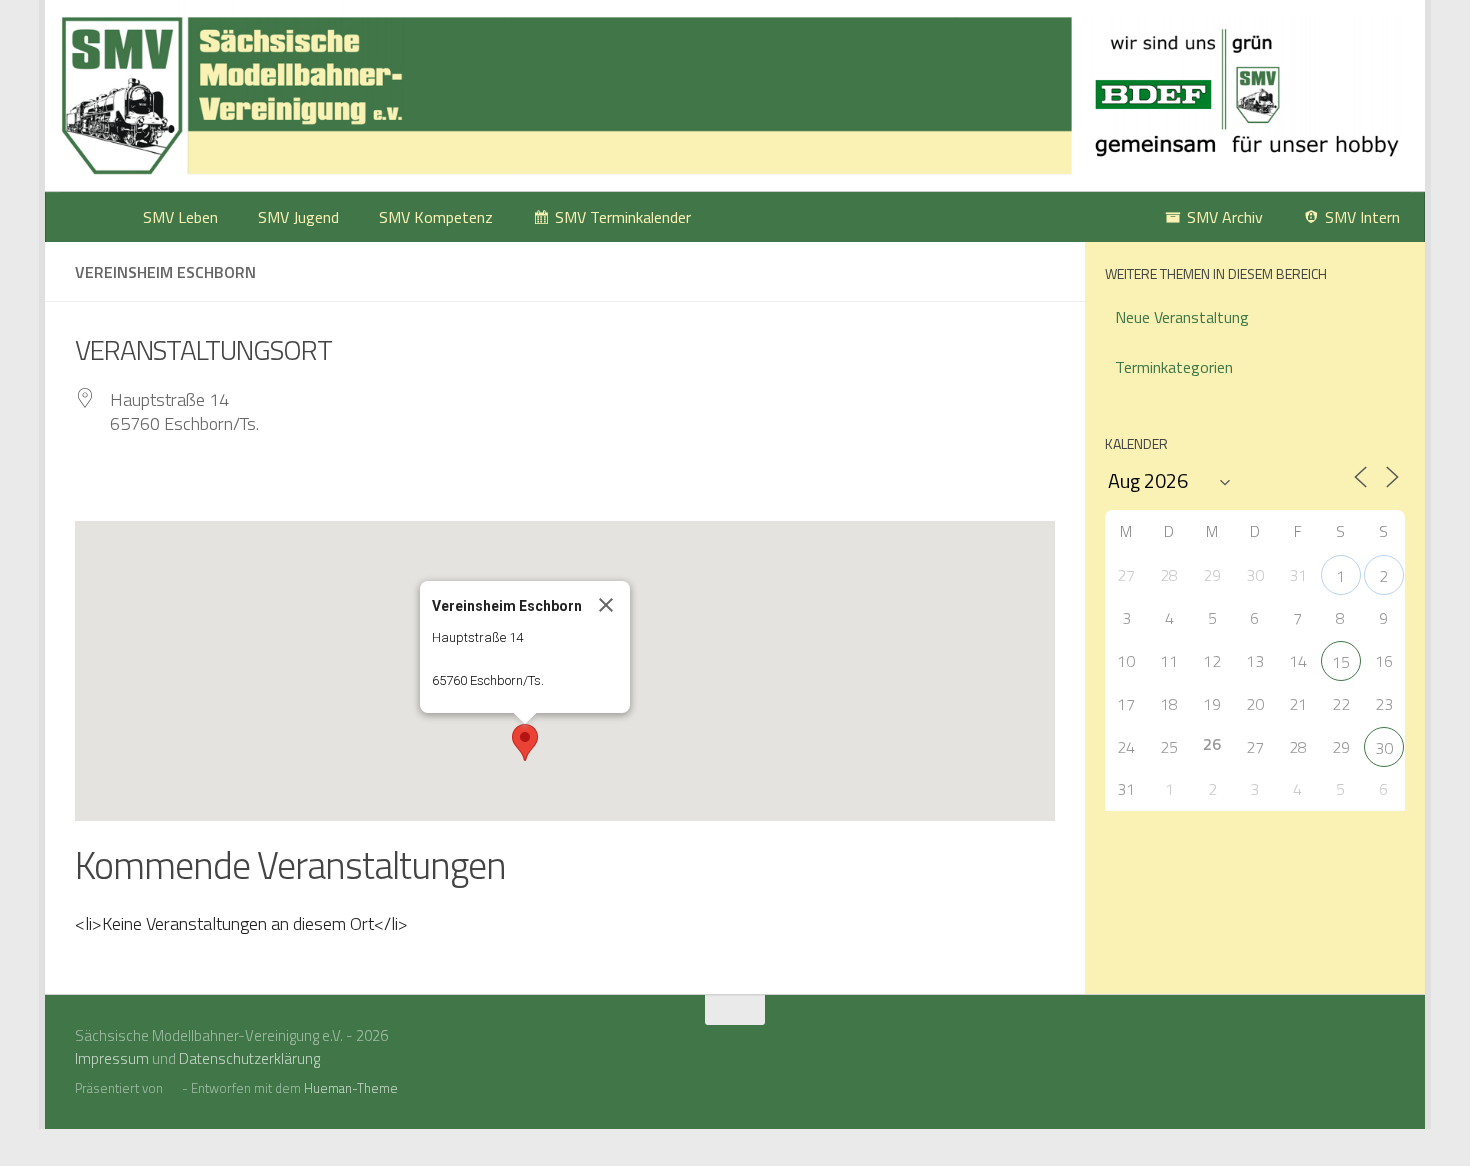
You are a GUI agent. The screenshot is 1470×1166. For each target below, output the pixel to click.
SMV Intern (1362, 217)
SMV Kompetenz (436, 217)
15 (1341, 662)
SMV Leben (180, 217)
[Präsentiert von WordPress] (172, 1088)
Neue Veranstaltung (1182, 317)
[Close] (606, 605)
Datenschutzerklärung (249, 1058)
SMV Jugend (298, 217)
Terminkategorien (1174, 367)
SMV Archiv (1225, 217)
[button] (525, 742)
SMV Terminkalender (623, 217)
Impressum (112, 1058)
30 (1384, 748)
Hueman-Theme (351, 1088)
